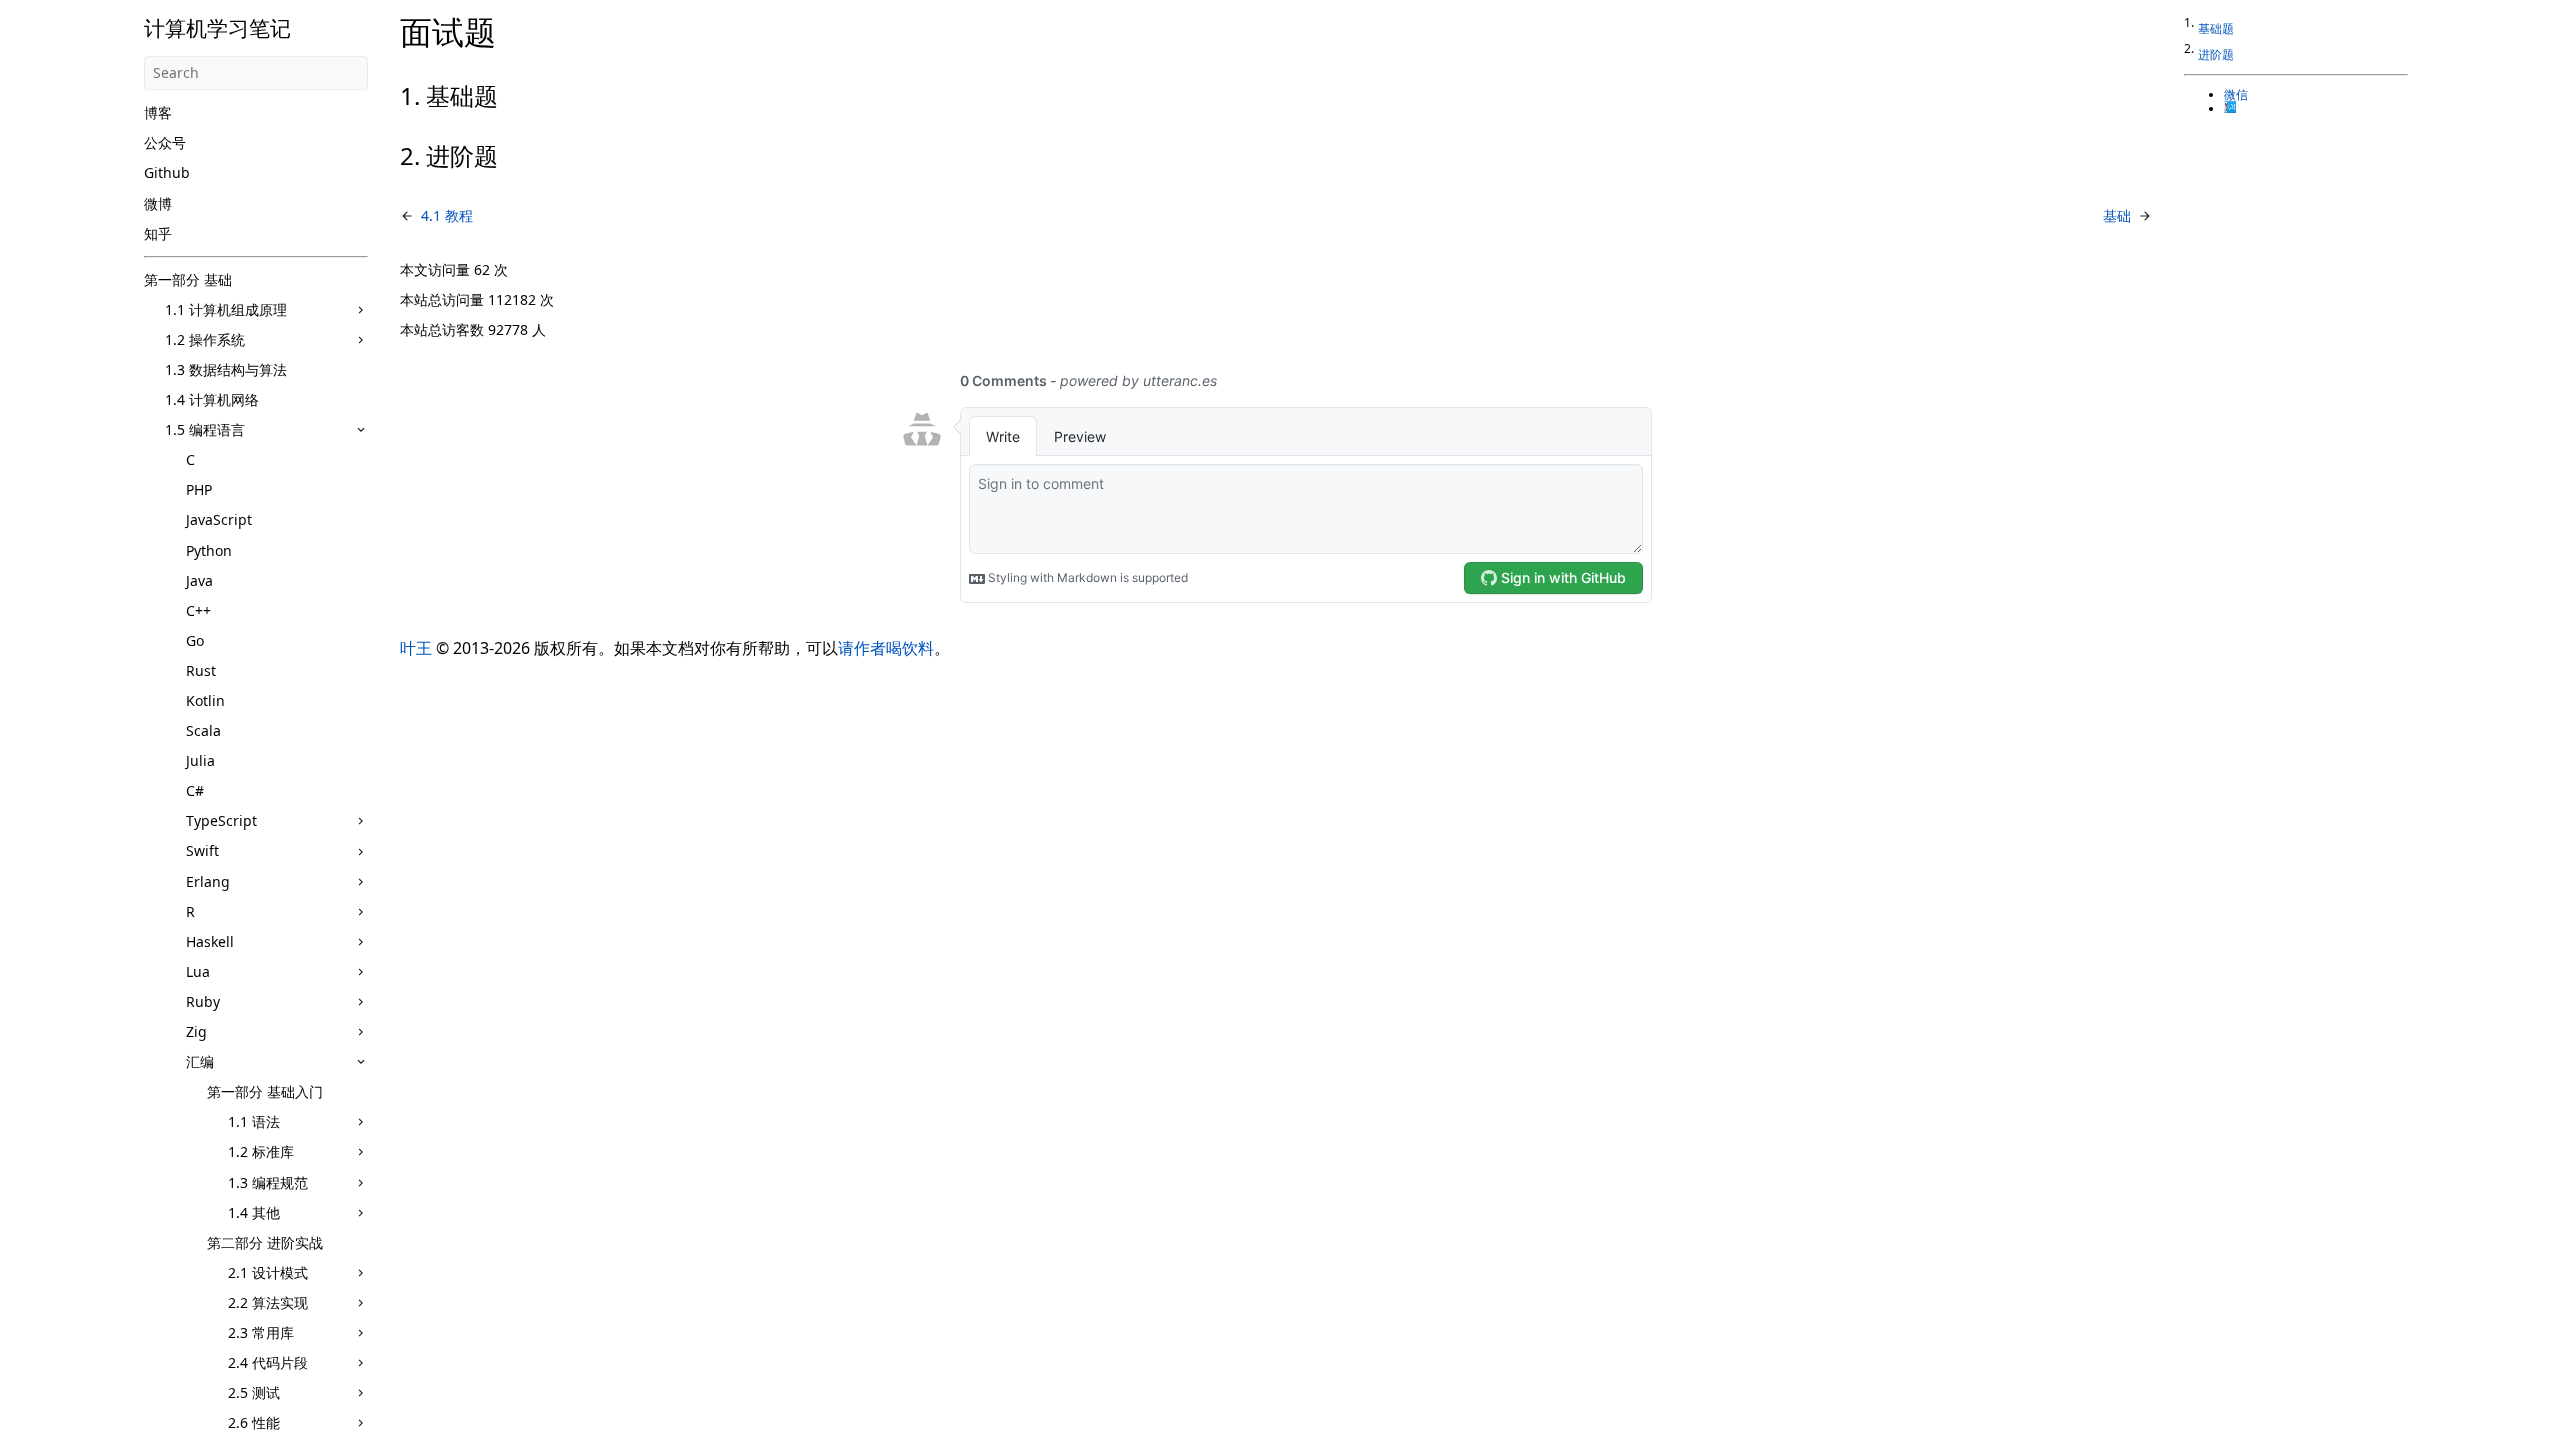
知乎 (158, 233)
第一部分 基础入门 (265, 1091)
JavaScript (219, 519)
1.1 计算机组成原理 (226, 309)
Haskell (210, 941)
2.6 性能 (254, 1422)
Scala (203, 730)
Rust (201, 670)
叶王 (416, 648)
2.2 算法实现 (268, 1302)
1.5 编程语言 (205, 429)
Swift (202, 850)
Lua (198, 971)
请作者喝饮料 (886, 648)
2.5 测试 (254, 1392)
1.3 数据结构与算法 (226, 369)
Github (167, 172)
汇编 (200, 1061)
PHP (199, 489)
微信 (2236, 95)
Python (209, 550)
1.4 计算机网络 (212, 399)
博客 (158, 112)
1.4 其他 (254, 1212)
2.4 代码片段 (268, 1362)
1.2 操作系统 (205, 339)
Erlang (208, 881)
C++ (198, 610)
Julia (200, 760)
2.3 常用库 (261, 1332)
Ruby (203, 1001)
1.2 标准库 (261, 1151)
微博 (158, 203)
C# (195, 790)
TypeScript (221, 820)
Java (199, 580)
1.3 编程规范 (268, 1182)
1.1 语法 (254, 1121)
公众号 (165, 142)
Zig (196, 1031)
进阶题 (2216, 54)
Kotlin (205, 700)
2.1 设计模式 (268, 1272)
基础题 (2216, 28)
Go (195, 640)
